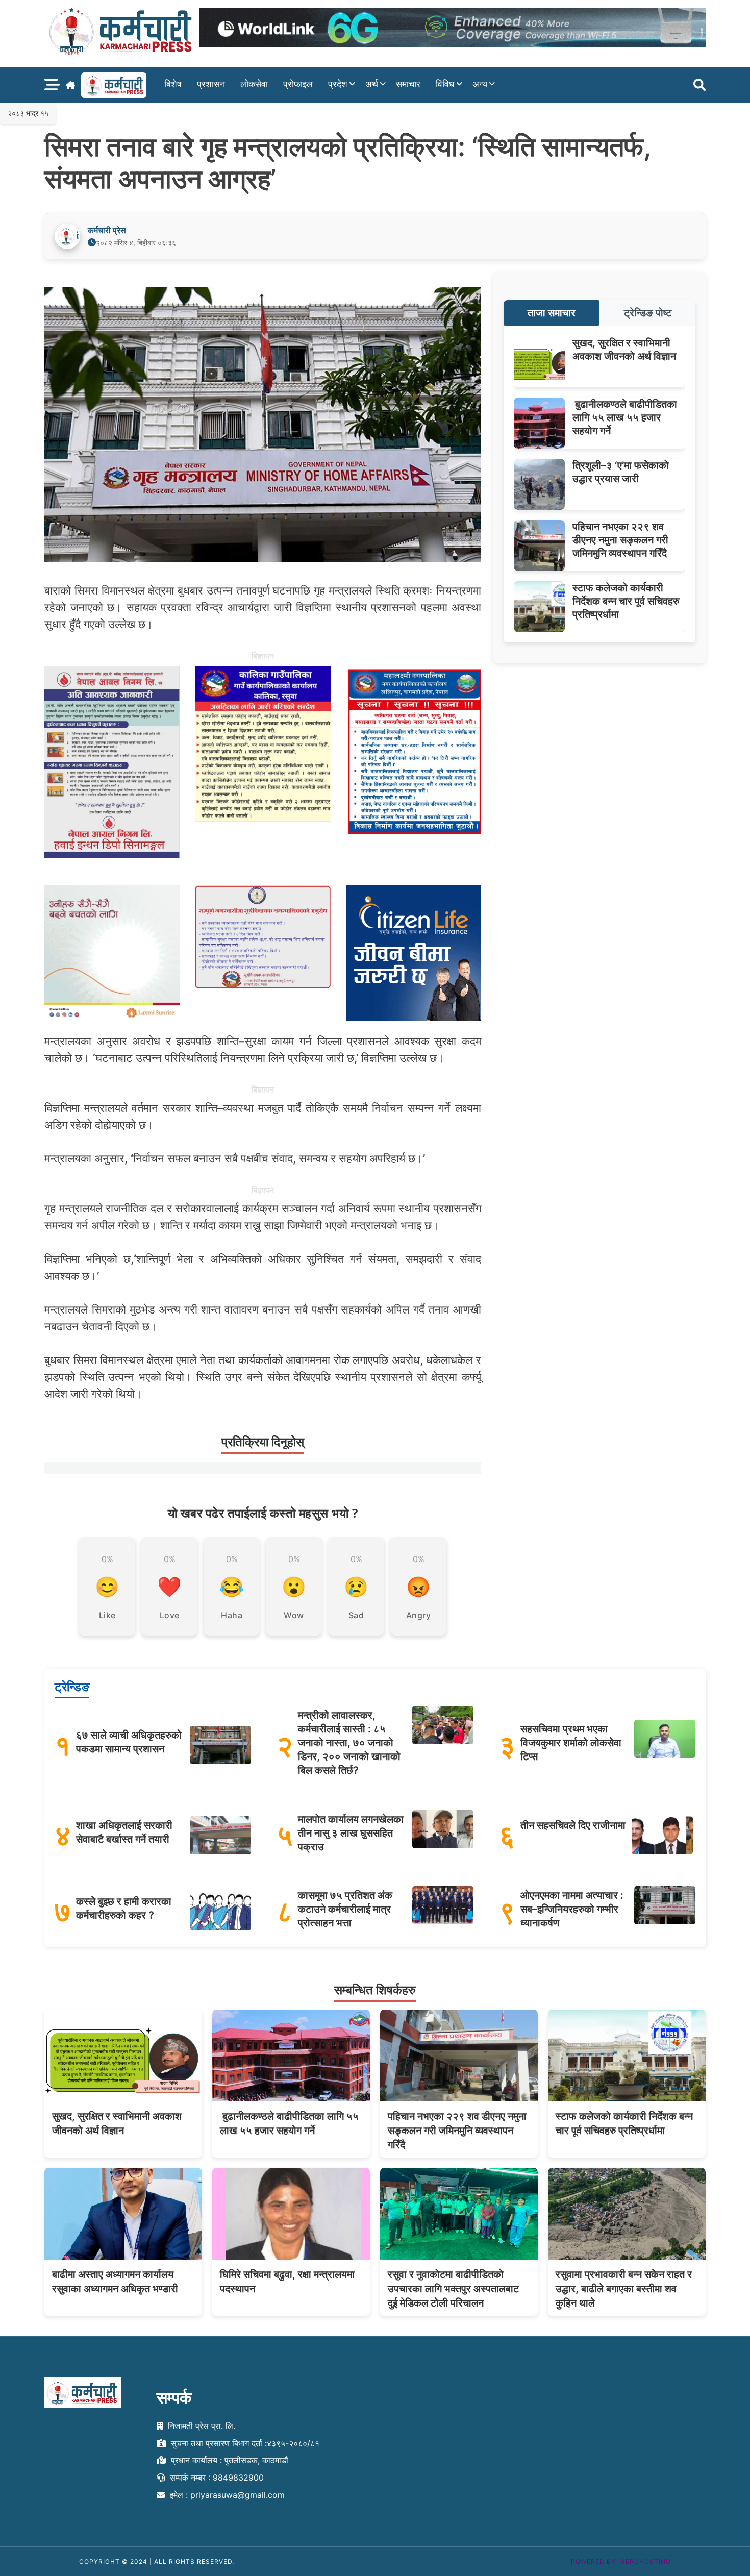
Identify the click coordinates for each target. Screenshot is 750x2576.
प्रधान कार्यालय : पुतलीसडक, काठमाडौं (228, 2461)
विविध (445, 84)
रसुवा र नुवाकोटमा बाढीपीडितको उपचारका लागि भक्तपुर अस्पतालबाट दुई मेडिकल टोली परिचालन (453, 2289)
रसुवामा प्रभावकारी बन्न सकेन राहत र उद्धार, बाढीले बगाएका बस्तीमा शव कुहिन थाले (624, 2289)
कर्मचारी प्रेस (107, 230)
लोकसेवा (254, 84)
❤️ (169, 1587)
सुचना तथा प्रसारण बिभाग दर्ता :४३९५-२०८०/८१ (244, 2443)
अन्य (480, 84)
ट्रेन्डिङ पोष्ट (648, 313)
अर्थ (372, 84)
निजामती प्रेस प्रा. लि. (200, 2426)
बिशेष (173, 84)
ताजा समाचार (552, 313)
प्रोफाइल (298, 84)
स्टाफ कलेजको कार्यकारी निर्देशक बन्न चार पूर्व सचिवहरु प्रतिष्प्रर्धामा (626, 601)
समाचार (408, 84)
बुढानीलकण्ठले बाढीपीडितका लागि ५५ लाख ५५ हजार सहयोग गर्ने (625, 417)
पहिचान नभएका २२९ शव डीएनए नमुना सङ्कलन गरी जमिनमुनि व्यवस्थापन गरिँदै (620, 540)
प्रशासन (211, 84)
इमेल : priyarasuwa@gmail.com (226, 2495)
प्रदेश (338, 84)
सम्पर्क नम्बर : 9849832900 (216, 2478)
